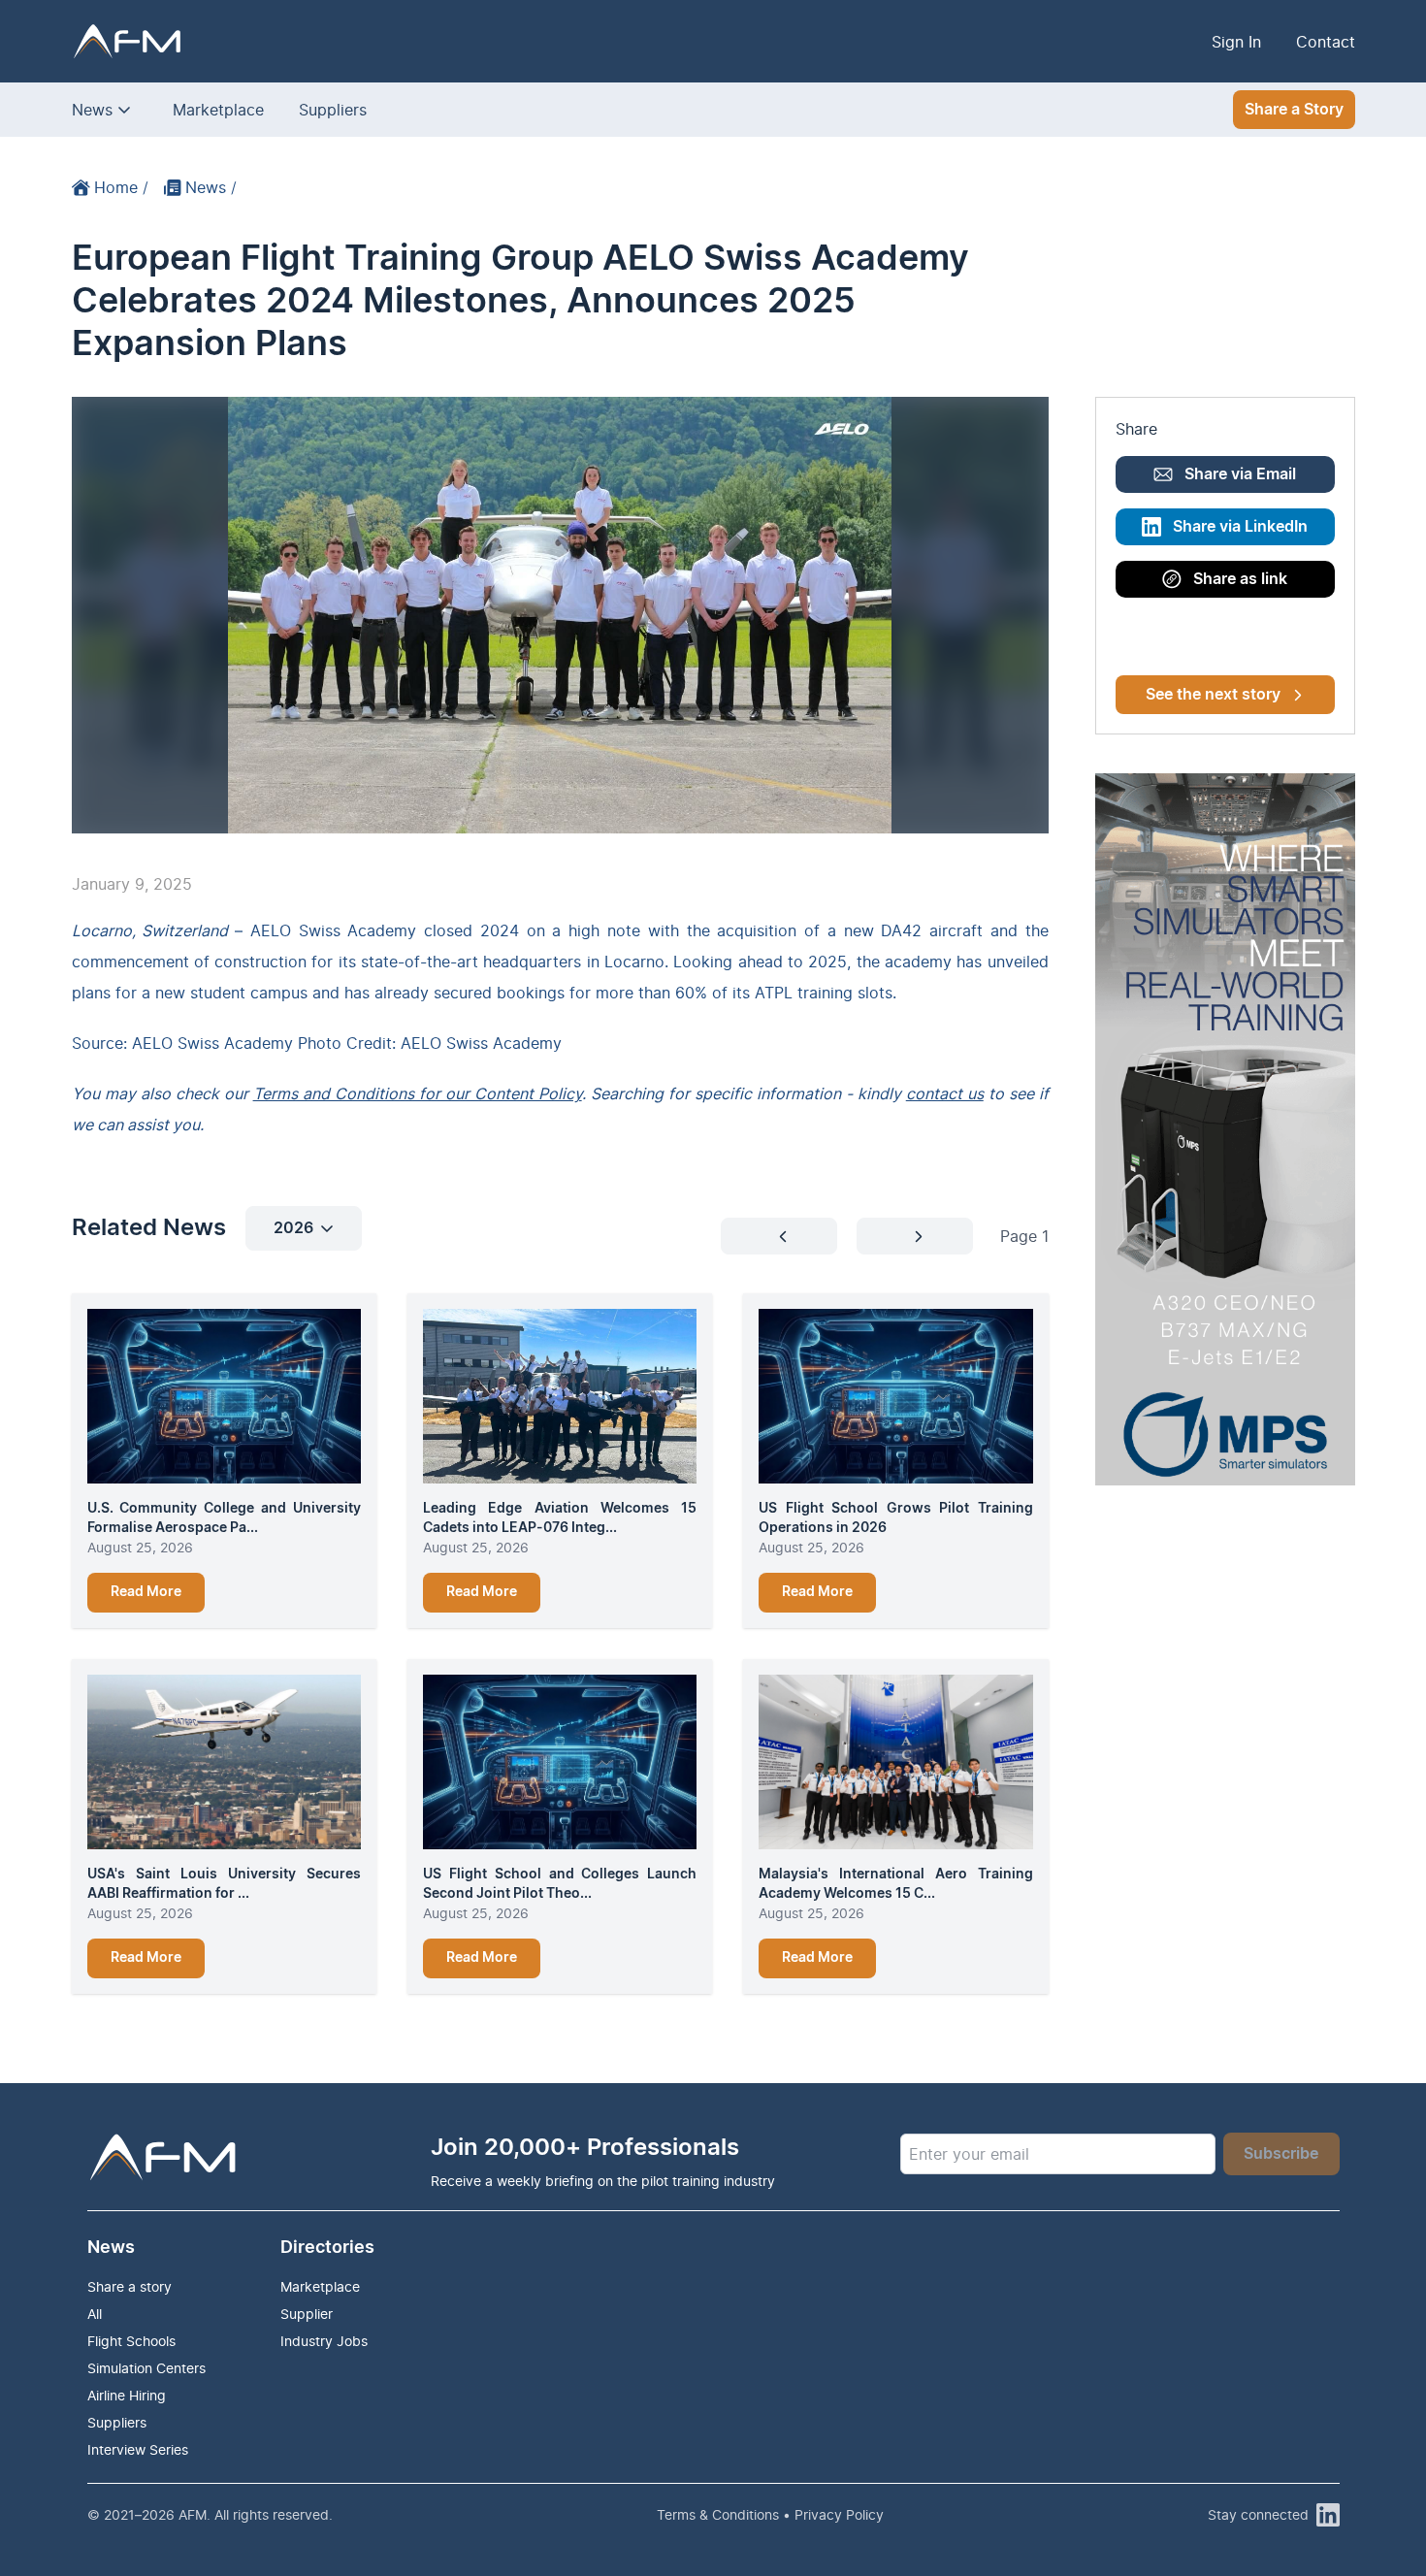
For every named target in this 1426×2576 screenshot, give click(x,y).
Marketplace (218, 110)
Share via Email (1240, 474)
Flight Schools (131, 2341)
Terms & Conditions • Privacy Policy (770, 2514)
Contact (1326, 42)
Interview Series (138, 2449)
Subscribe (1281, 2154)
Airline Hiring (127, 2395)
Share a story (130, 2286)
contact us (945, 1093)
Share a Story (1294, 110)
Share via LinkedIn (1240, 527)
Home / (121, 187)
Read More (146, 1592)
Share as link (1240, 579)
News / (211, 187)
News (92, 110)
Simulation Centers (146, 2368)
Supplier (307, 2314)
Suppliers (333, 110)
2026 (293, 1228)
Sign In (1236, 42)
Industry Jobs (324, 2341)
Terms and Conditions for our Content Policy (418, 1093)
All (95, 2314)
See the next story (1213, 695)
